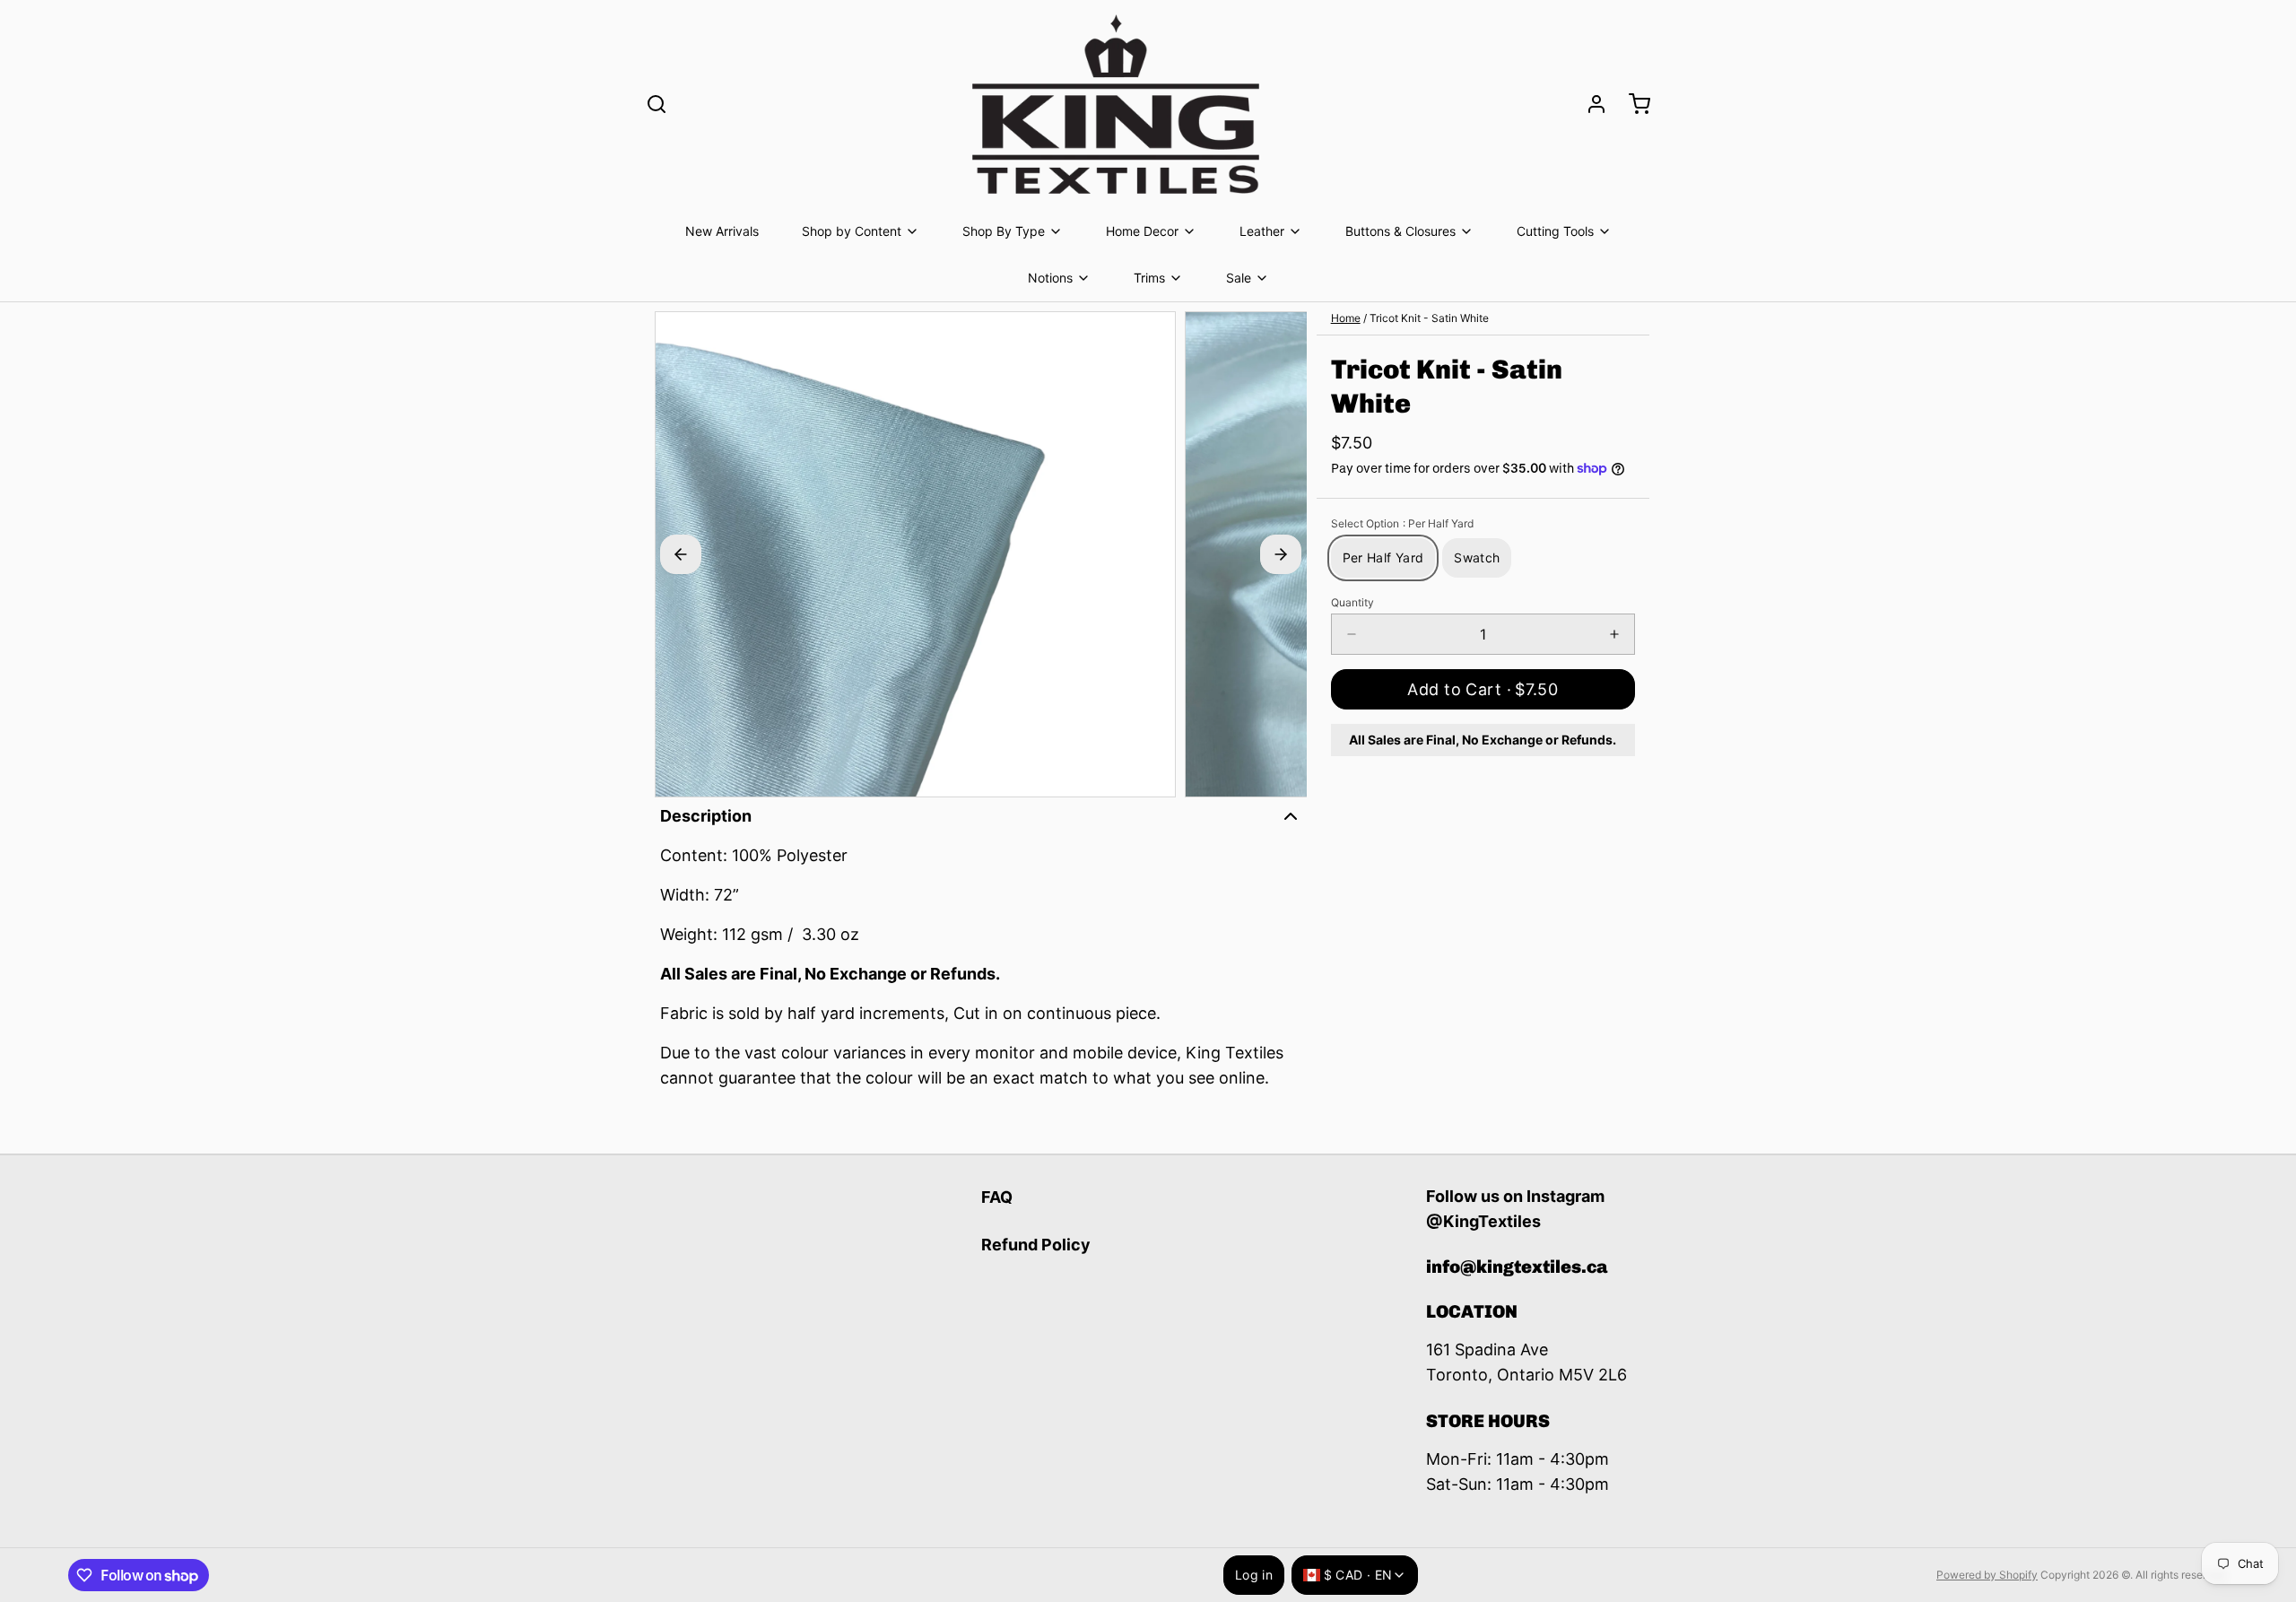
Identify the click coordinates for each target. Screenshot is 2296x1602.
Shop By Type (1004, 231)
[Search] (657, 104)
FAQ (997, 1197)
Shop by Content (852, 231)
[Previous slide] (681, 554)
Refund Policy (1036, 1245)
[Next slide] (1281, 554)
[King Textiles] (1116, 104)
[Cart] (1632, 104)
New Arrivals (722, 231)
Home (1346, 318)
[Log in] (1589, 104)
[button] (1483, 689)
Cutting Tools (1555, 231)
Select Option (1402, 523)
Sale (1239, 278)
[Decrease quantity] (1352, 634)
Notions (1050, 278)
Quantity (1352, 602)
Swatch (1477, 557)
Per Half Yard (1383, 557)
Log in (1254, 1575)
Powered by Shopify (1987, 1575)
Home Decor (1142, 231)
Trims (1149, 278)
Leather (1262, 231)
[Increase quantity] (1614, 634)
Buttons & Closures (1400, 231)
